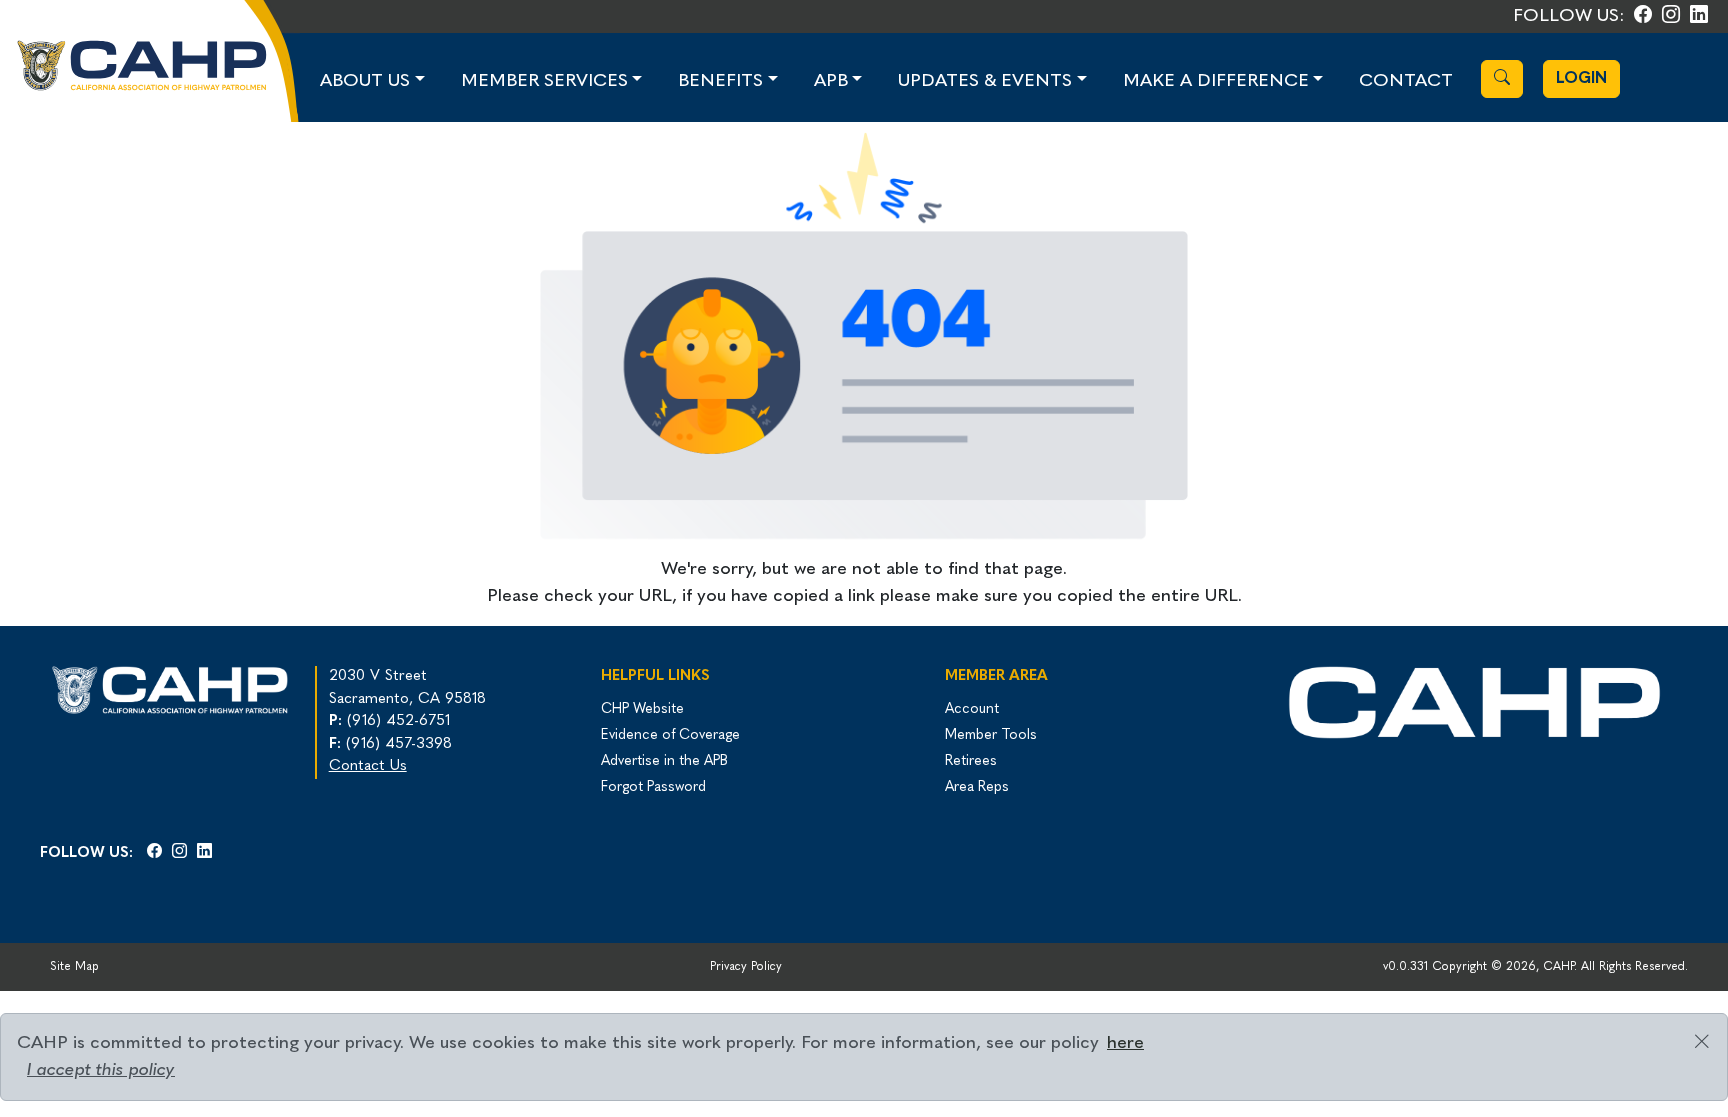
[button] (372, 81)
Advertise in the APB (664, 761)
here (1125, 1043)
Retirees (971, 761)
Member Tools (991, 735)
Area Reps (977, 787)
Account (972, 709)
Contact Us (368, 766)
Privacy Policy (746, 967)
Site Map (74, 967)
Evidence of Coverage (670, 735)
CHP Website (642, 709)
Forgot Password (653, 787)
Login (1581, 79)
